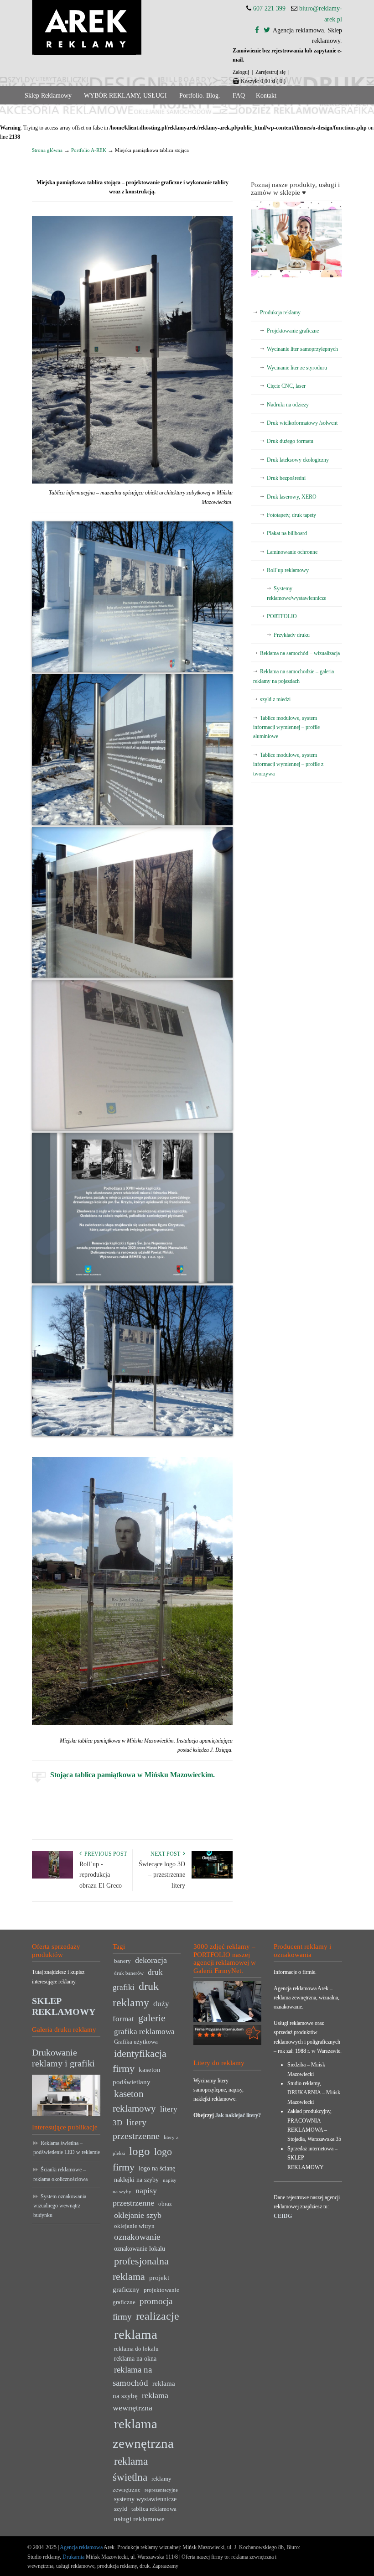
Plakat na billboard (287, 533)
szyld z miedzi (275, 699)
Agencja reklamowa (81, 2547)
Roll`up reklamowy (288, 570)
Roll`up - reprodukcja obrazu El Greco (101, 1875)
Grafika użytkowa (136, 2042)
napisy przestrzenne (135, 2197)
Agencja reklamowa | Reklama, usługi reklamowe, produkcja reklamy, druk (87, 27)
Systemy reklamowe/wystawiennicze (296, 593)
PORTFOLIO (282, 616)
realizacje (158, 2316)
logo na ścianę (157, 2168)
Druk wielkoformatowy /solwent (302, 423)
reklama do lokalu (136, 2349)
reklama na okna (135, 2359)
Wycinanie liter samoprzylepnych (302, 349)
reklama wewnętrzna (140, 2402)
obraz (165, 2204)
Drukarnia (73, 2557)
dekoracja (151, 1960)
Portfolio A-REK (89, 150)
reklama (136, 2334)
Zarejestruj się (270, 72)
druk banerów (129, 1973)
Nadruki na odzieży (288, 405)
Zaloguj (241, 72)
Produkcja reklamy (280, 312)
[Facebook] (257, 30)
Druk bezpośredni (286, 478)
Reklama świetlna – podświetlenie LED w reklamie (67, 2148)
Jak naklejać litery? (238, 2115)
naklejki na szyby (136, 2180)
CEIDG (283, 2216)
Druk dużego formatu (290, 441)
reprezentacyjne (161, 2490)
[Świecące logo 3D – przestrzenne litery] (212, 1877)
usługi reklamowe (139, 2519)
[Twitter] (267, 30)
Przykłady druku (292, 635)
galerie (152, 2018)
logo (140, 2151)
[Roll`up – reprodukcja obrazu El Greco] (52, 1877)
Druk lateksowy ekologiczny (298, 460)
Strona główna (47, 150)
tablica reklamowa (154, 2509)
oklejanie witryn (134, 2226)
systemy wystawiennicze (145, 2499)
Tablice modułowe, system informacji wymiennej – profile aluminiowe (286, 727)
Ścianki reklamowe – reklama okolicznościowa (60, 2174)
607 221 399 (269, 8)
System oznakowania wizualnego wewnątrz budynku (60, 2206)
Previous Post (104, 1854)
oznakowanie (137, 2237)
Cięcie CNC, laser (286, 386)
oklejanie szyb (138, 2215)
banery (122, 1961)
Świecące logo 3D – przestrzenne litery (162, 1875)
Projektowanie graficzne (293, 331)
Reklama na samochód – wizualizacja (300, 653)
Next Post (167, 1854)
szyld (121, 2509)
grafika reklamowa (144, 2032)
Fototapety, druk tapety (291, 515)
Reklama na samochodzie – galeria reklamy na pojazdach (293, 676)
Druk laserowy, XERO (292, 497)
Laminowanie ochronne (292, 552)
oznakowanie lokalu (140, 2249)
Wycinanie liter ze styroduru (297, 368)
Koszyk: (263, 81)
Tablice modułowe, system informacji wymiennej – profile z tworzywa (288, 764)
